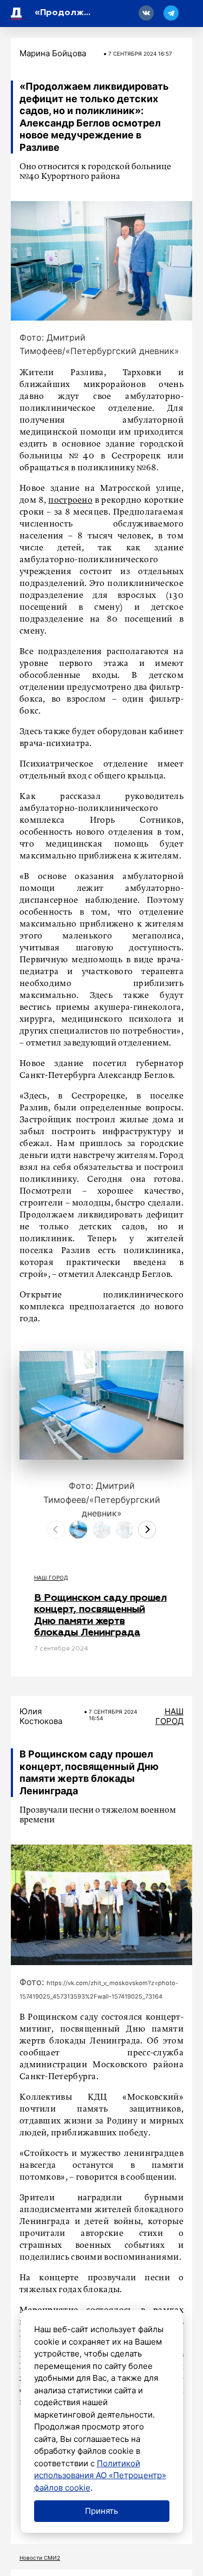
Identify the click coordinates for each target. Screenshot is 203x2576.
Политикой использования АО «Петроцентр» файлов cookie (100, 2475)
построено (70, 501)
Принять (101, 2511)
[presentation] (56, 1530)
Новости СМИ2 (40, 2558)
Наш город (51, 1577)
